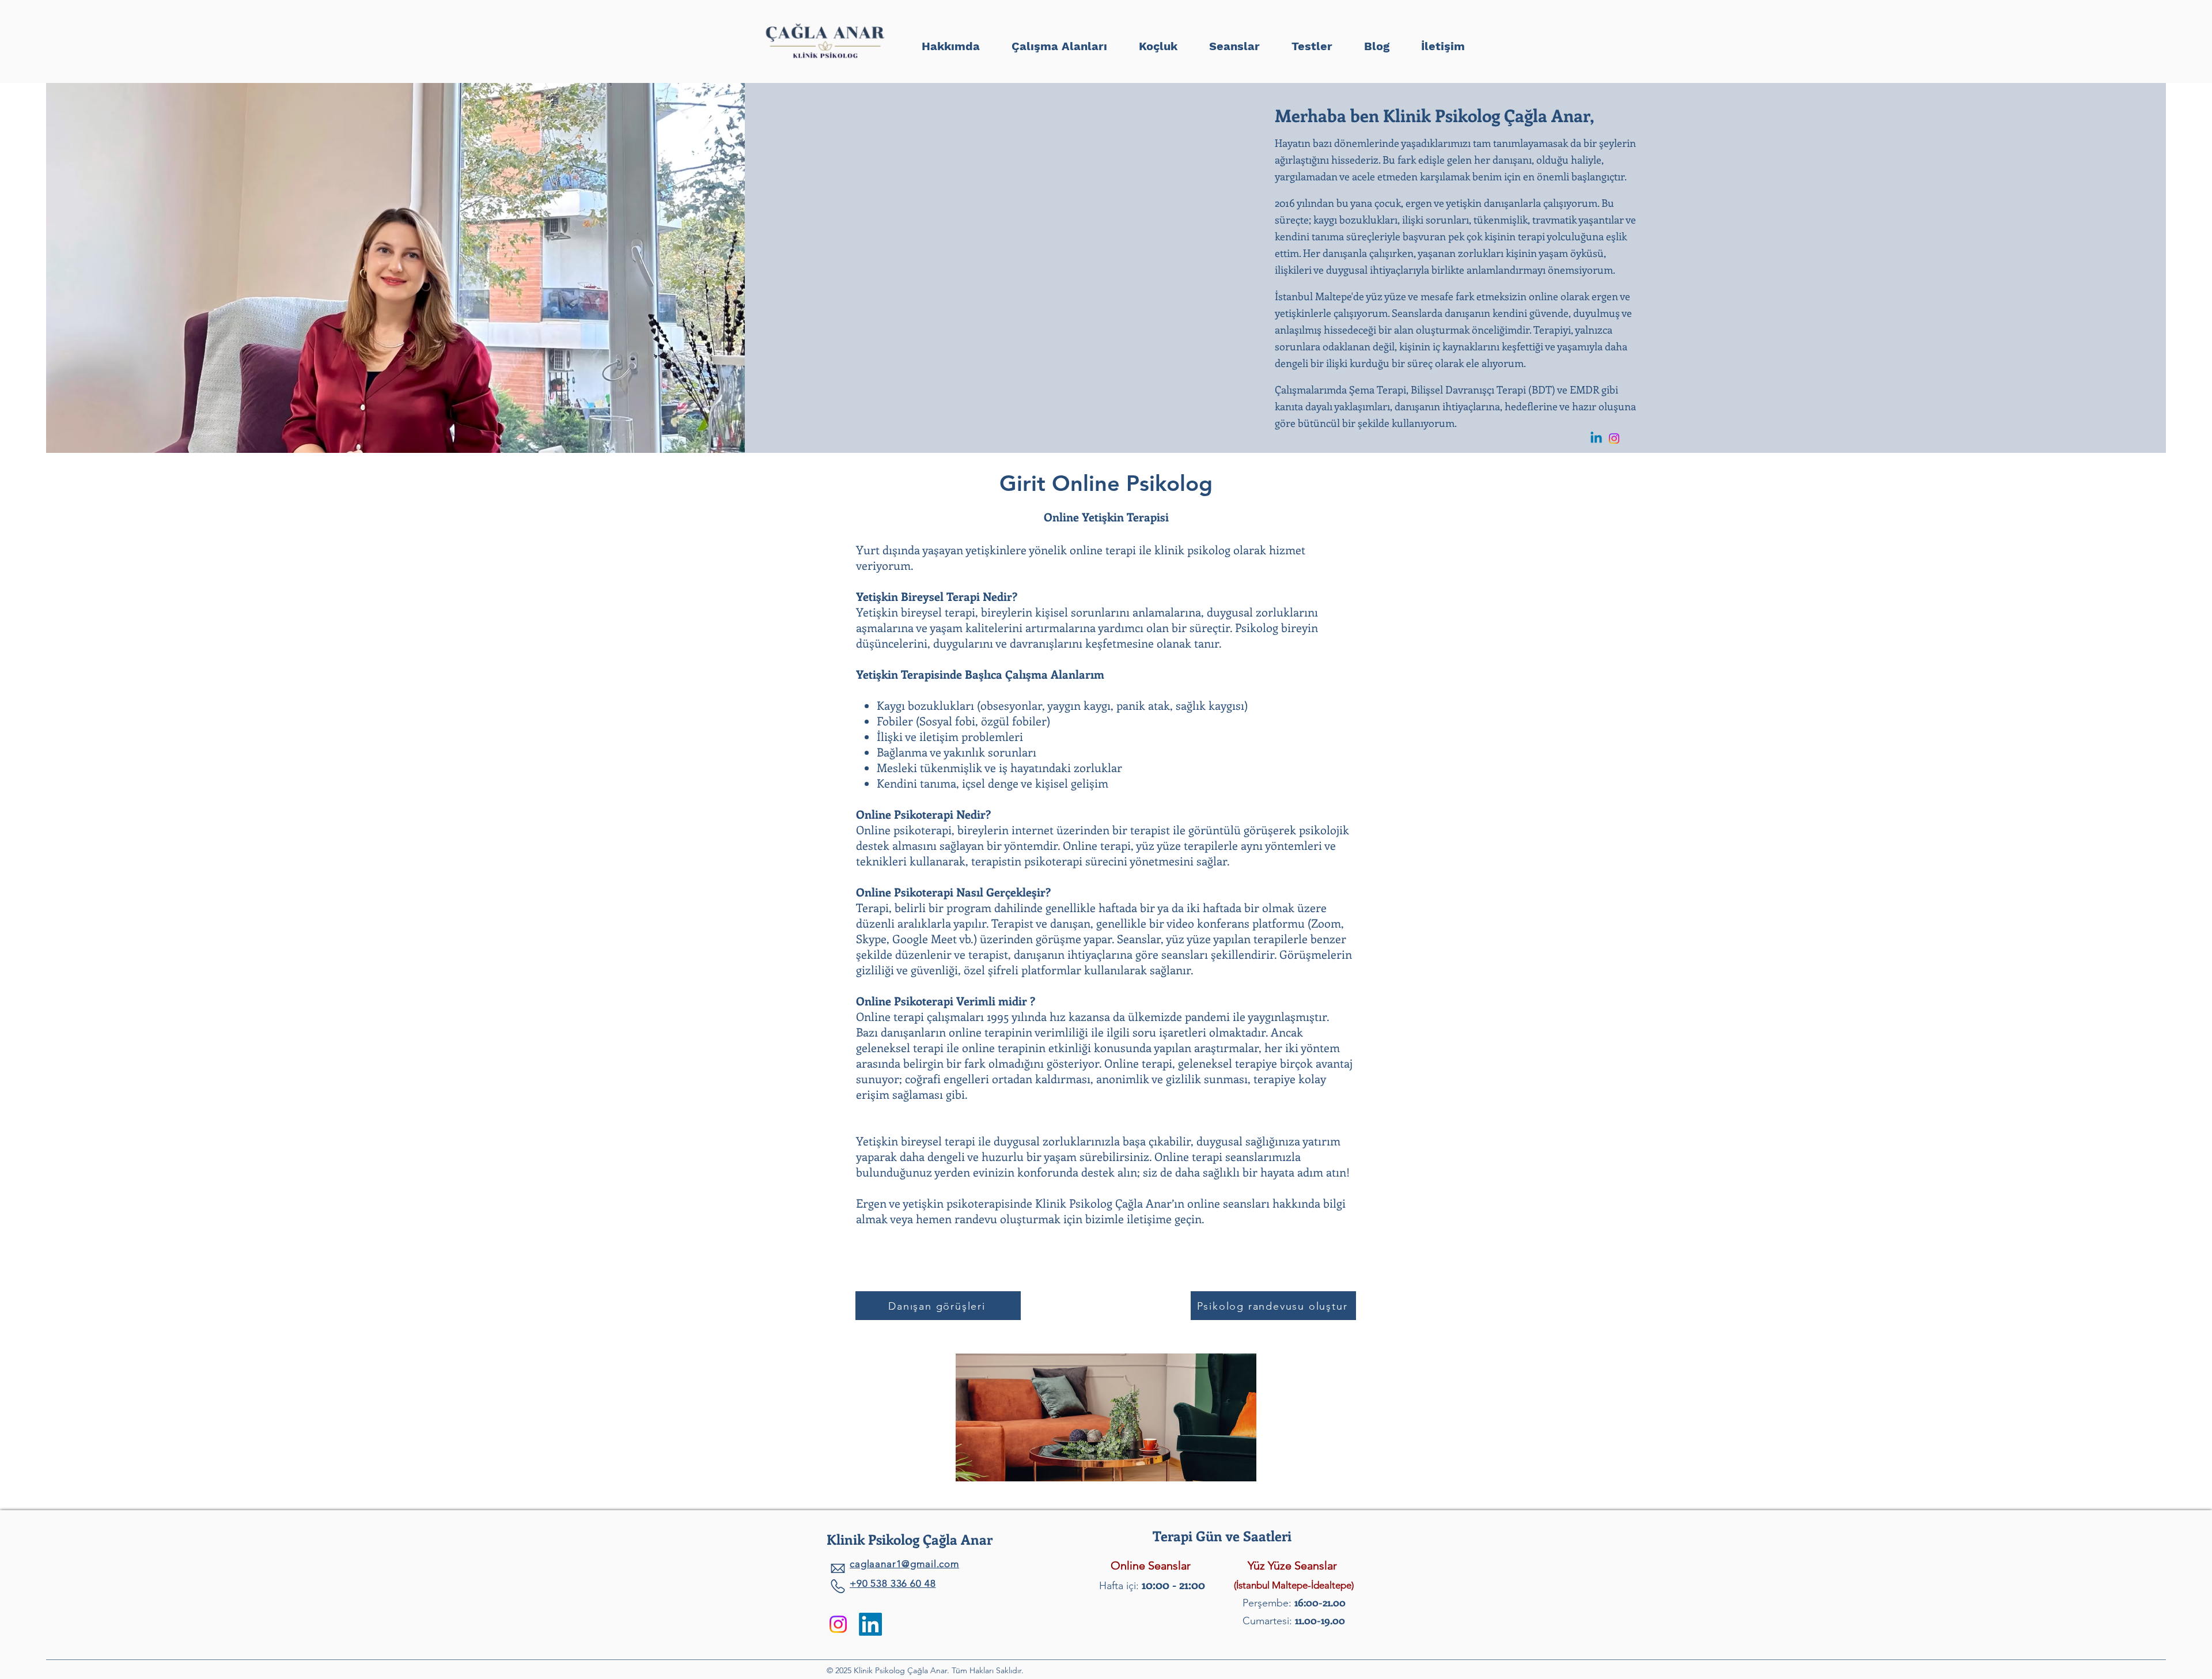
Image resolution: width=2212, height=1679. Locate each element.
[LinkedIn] (870, 1624)
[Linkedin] (1596, 438)
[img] (825, 60)
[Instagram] (1614, 438)
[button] (1312, 41)
